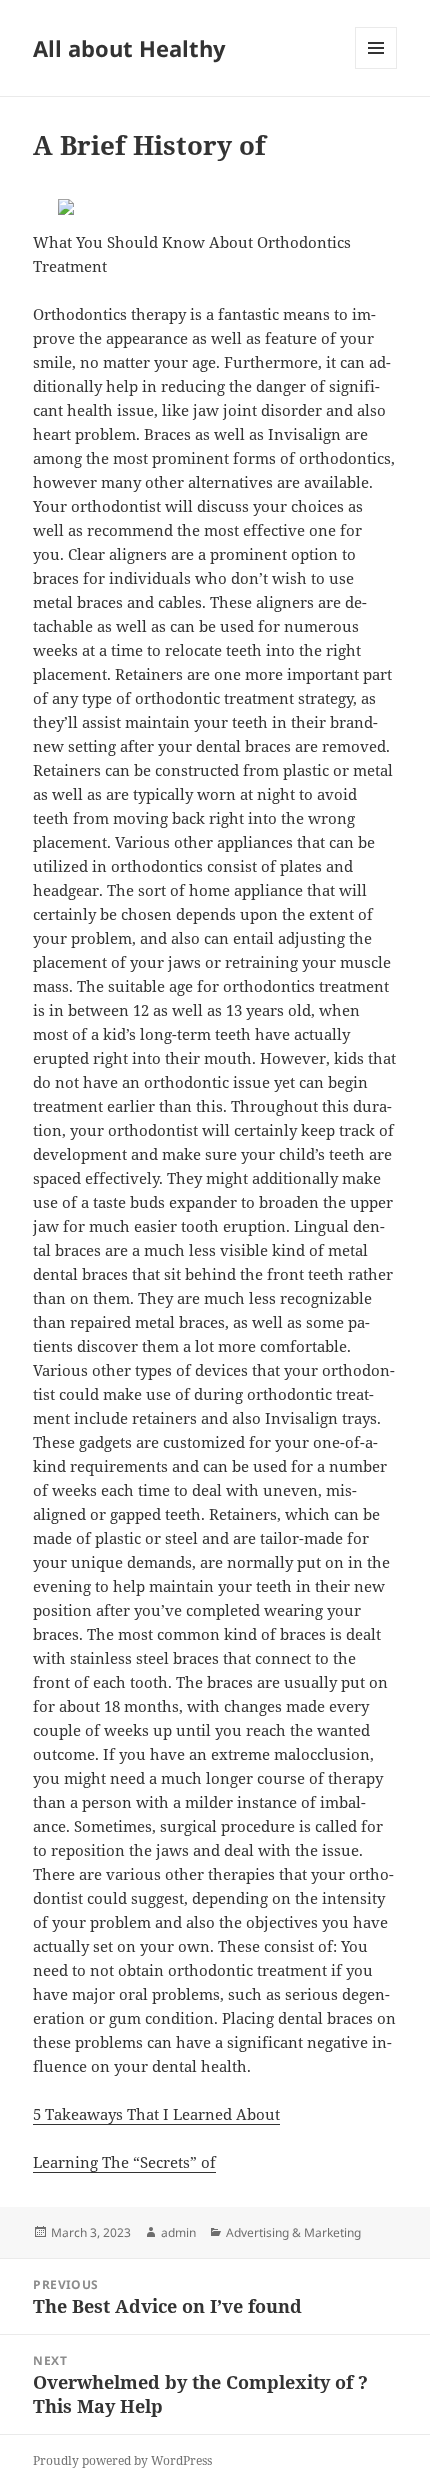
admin (178, 2232)
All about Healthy (129, 48)
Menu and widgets (376, 68)
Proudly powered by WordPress (122, 2460)
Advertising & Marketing (293, 2232)
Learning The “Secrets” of (124, 2162)
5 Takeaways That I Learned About (156, 2114)
